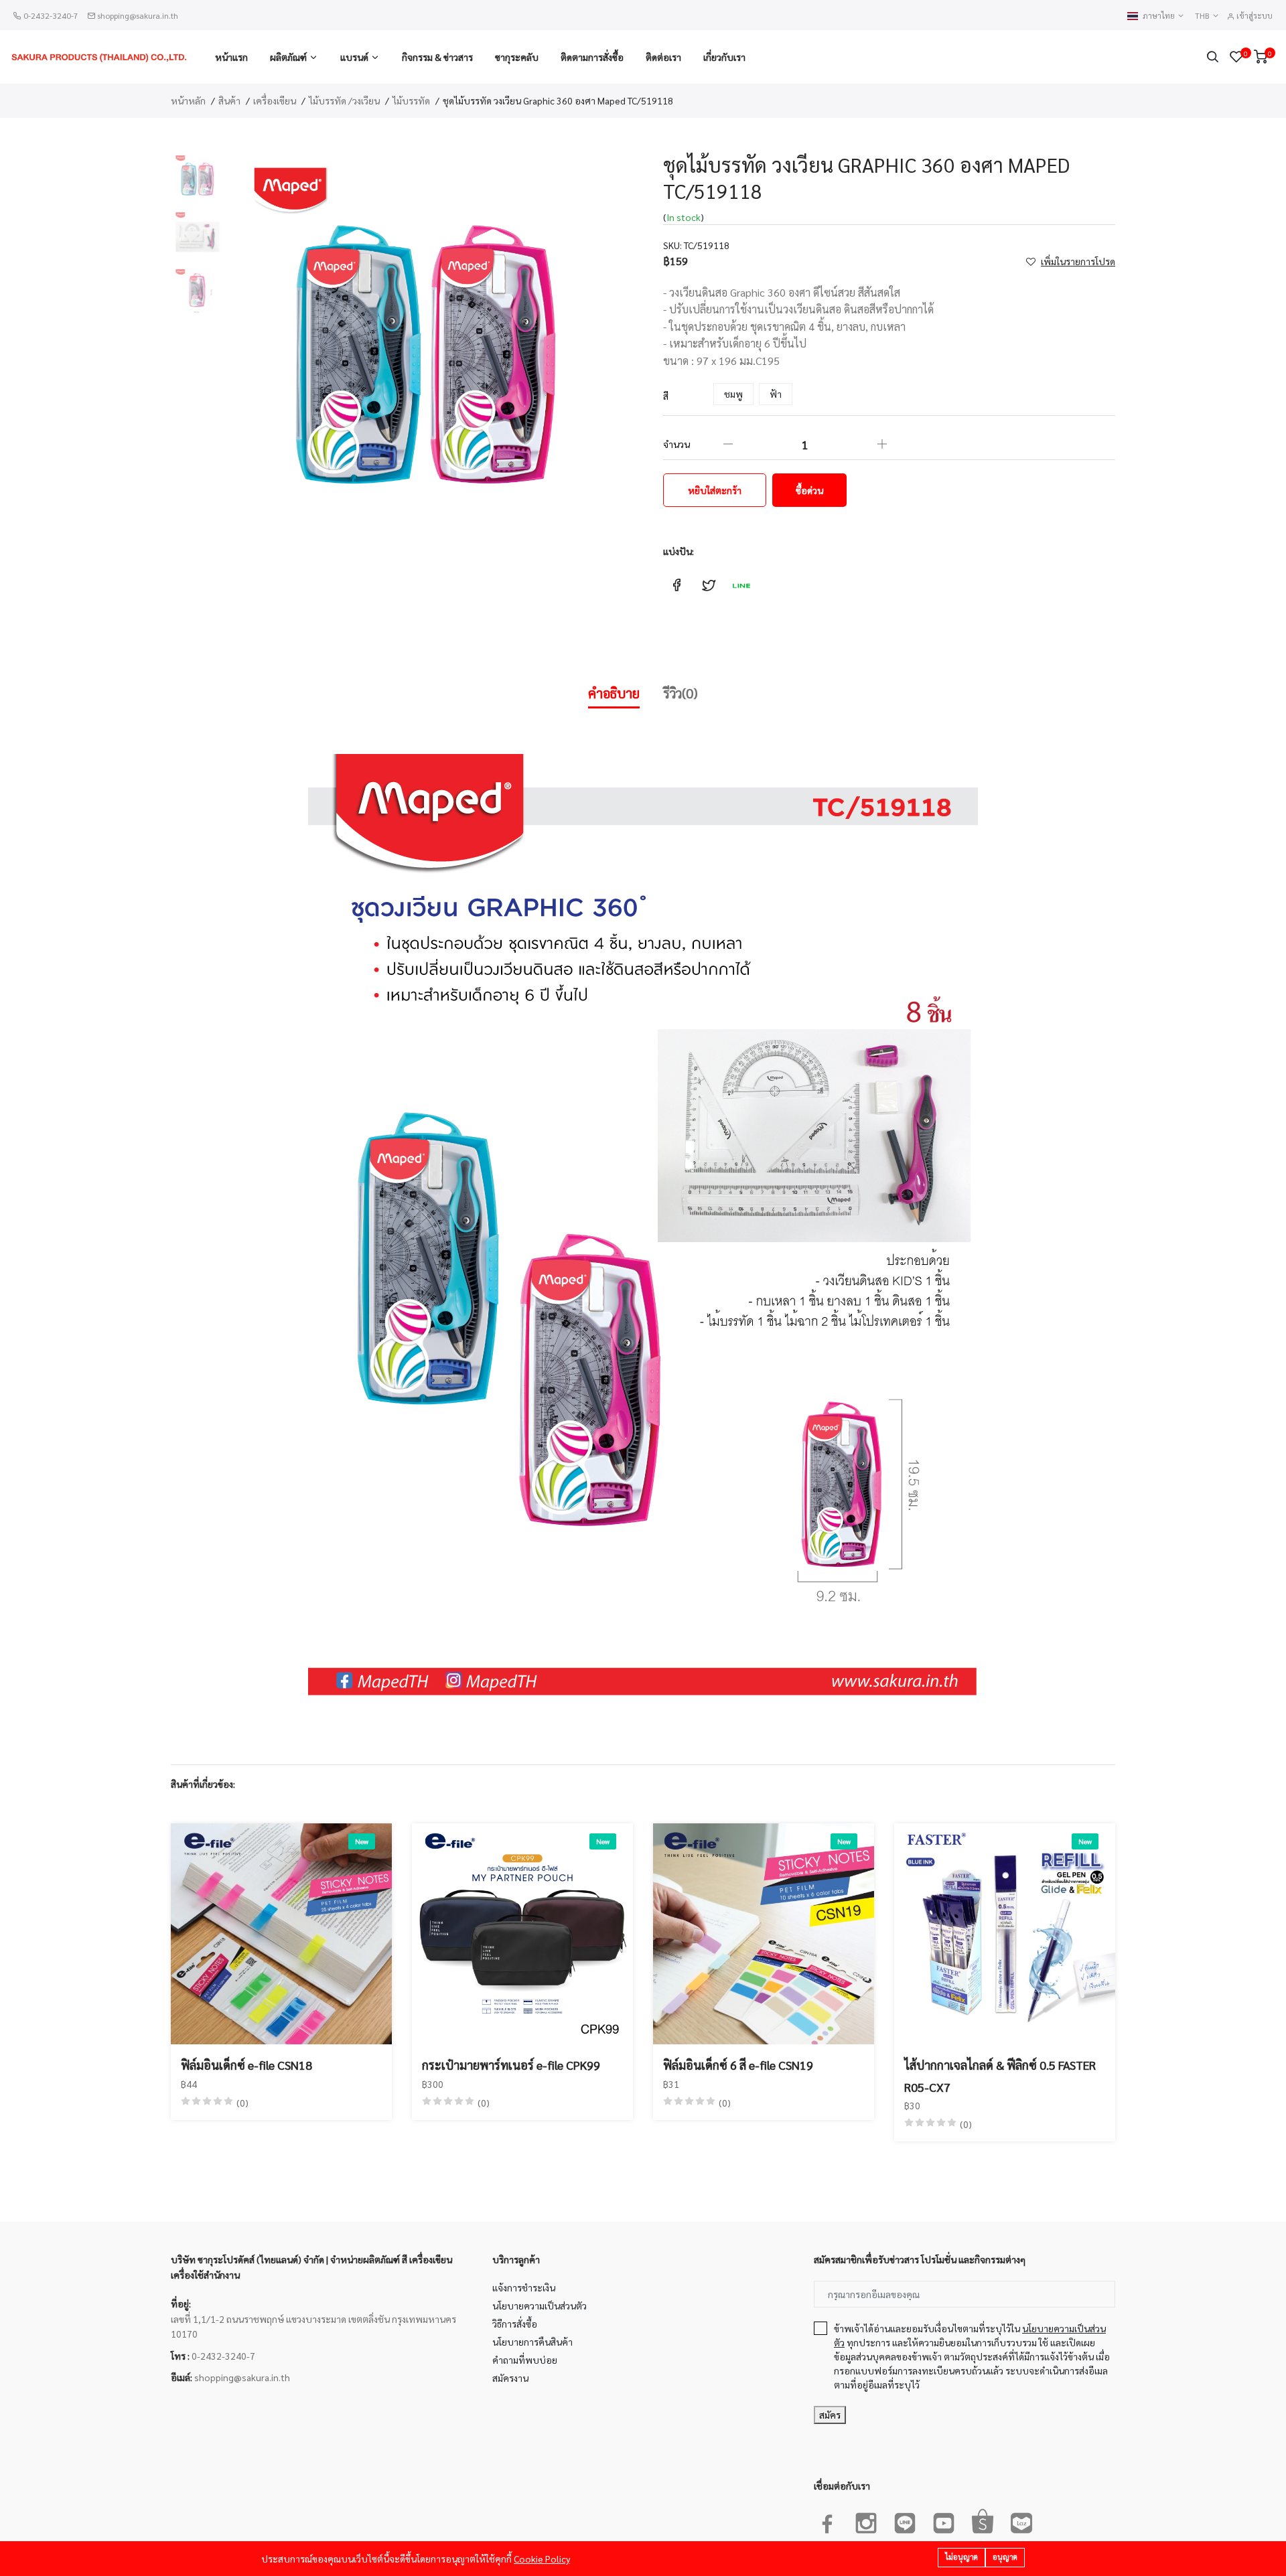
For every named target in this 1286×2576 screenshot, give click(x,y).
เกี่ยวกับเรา (724, 57)
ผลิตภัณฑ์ (288, 57)
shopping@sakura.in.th (138, 15)
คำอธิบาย (614, 693)
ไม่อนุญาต (961, 2557)
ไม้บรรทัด (411, 100)
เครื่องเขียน (275, 100)
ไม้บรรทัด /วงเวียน (344, 100)
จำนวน (676, 444)
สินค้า (229, 100)
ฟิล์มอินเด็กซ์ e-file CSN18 (246, 2065)
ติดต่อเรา (663, 57)
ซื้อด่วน (809, 490)
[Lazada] (1021, 2520)
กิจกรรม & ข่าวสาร (437, 57)
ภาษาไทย (1160, 16)
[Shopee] (983, 2520)
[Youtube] (944, 2520)
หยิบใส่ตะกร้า (715, 490)
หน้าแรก (231, 57)
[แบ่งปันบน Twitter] (709, 585)
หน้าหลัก (188, 100)
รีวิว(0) (681, 693)
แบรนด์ (354, 57)
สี (666, 396)
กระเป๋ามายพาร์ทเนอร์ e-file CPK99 (511, 2065)
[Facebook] (827, 2520)
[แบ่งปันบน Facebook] (676, 585)
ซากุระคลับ (517, 57)
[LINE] (905, 2520)
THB (1203, 16)
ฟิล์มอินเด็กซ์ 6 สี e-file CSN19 (738, 2065)
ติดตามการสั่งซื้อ (592, 57)
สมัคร (830, 2415)
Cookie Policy (542, 2559)
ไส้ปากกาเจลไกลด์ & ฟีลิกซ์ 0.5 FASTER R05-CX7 (1000, 2075)
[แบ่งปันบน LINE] (741, 585)
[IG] (866, 2520)
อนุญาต (1005, 2557)
